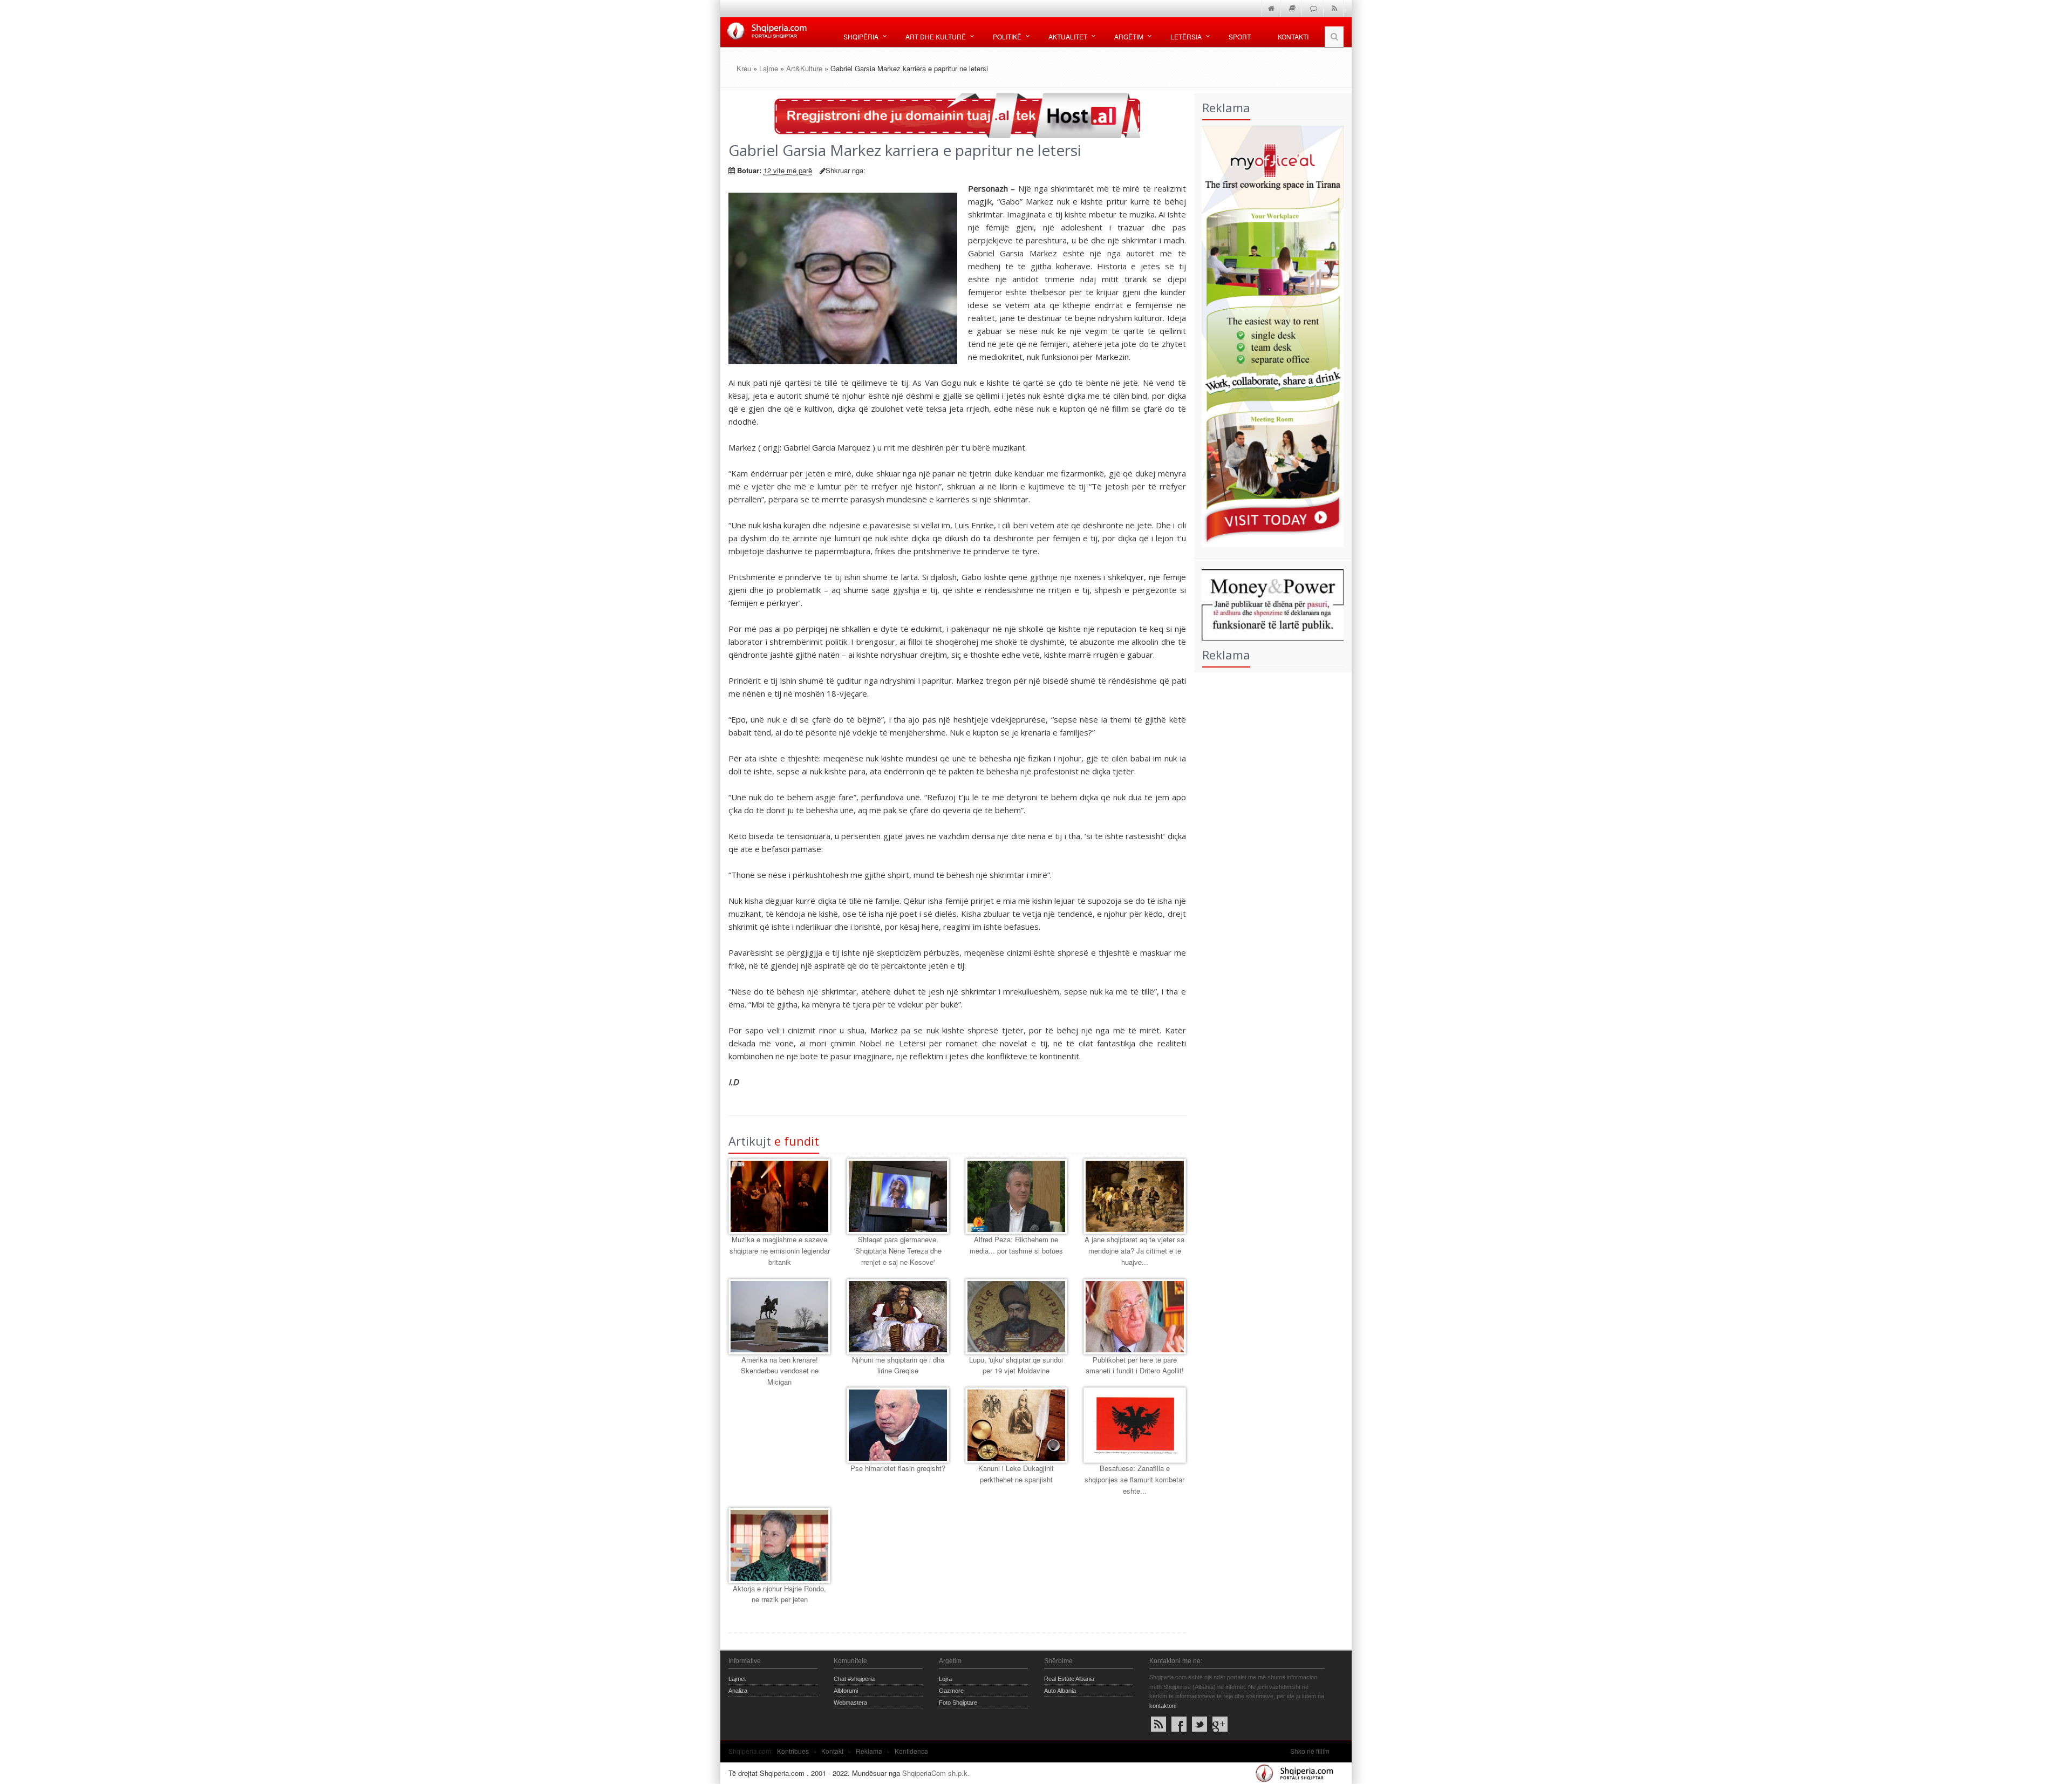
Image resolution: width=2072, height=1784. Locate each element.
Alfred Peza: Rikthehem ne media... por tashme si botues (1016, 1245)
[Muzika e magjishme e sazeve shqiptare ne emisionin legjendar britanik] (779, 1196)
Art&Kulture (804, 68)
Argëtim (1129, 36)
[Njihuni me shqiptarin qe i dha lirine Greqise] (898, 1317)
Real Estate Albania (1069, 1679)
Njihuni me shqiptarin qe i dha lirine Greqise (898, 1365)
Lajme (769, 68)
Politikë (1007, 36)
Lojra (945, 1679)
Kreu (744, 68)
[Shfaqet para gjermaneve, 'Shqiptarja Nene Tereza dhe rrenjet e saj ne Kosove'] (898, 1196)
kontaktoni (1163, 1706)
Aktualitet (1068, 36)
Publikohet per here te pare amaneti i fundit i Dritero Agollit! (1135, 1365)
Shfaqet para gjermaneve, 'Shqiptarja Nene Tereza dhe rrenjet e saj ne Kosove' (898, 1251)
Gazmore (951, 1691)
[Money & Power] (1269, 604)
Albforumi (846, 1691)
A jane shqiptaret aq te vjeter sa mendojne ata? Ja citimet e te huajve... (1134, 1251)
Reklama (869, 1751)
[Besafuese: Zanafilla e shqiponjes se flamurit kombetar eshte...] (1134, 1425)
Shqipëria (861, 36)
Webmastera (850, 1703)
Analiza (738, 1691)
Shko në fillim (1310, 1751)
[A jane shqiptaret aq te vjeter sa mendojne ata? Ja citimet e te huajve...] (1134, 1196)
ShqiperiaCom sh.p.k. (936, 1773)
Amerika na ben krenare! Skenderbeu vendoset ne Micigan (780, 1371)
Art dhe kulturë (936, 36)
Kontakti (1293, 36)
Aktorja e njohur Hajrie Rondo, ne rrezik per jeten (779, 1594)
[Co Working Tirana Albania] (1269, 335)
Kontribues (793, 1751)
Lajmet (737, 1679)
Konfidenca (911, 1751)
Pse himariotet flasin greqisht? (898, 1468)
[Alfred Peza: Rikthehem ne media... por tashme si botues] (1016, 1196)
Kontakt (832, 1751)
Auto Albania (1060, 1691)
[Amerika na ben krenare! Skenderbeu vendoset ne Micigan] (779, 1317)
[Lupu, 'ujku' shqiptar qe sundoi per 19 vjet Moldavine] (1016, 1317)
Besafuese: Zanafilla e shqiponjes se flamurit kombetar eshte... (1134, 1479)
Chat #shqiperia (854, 1679)
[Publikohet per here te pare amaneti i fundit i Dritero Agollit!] (1134, 1317)
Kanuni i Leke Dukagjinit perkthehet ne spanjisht (1016, 1474)
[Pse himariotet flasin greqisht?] (898, 1425)
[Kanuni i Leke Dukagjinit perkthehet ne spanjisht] (1016, 1425)
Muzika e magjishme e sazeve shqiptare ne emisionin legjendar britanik (780, 1251)
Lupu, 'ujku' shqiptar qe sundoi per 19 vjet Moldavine (1016, 1365)
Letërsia (1186, 36)
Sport (1240, 36)
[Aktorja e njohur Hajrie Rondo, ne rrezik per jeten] (779, 1545)
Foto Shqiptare (958, 1703)
